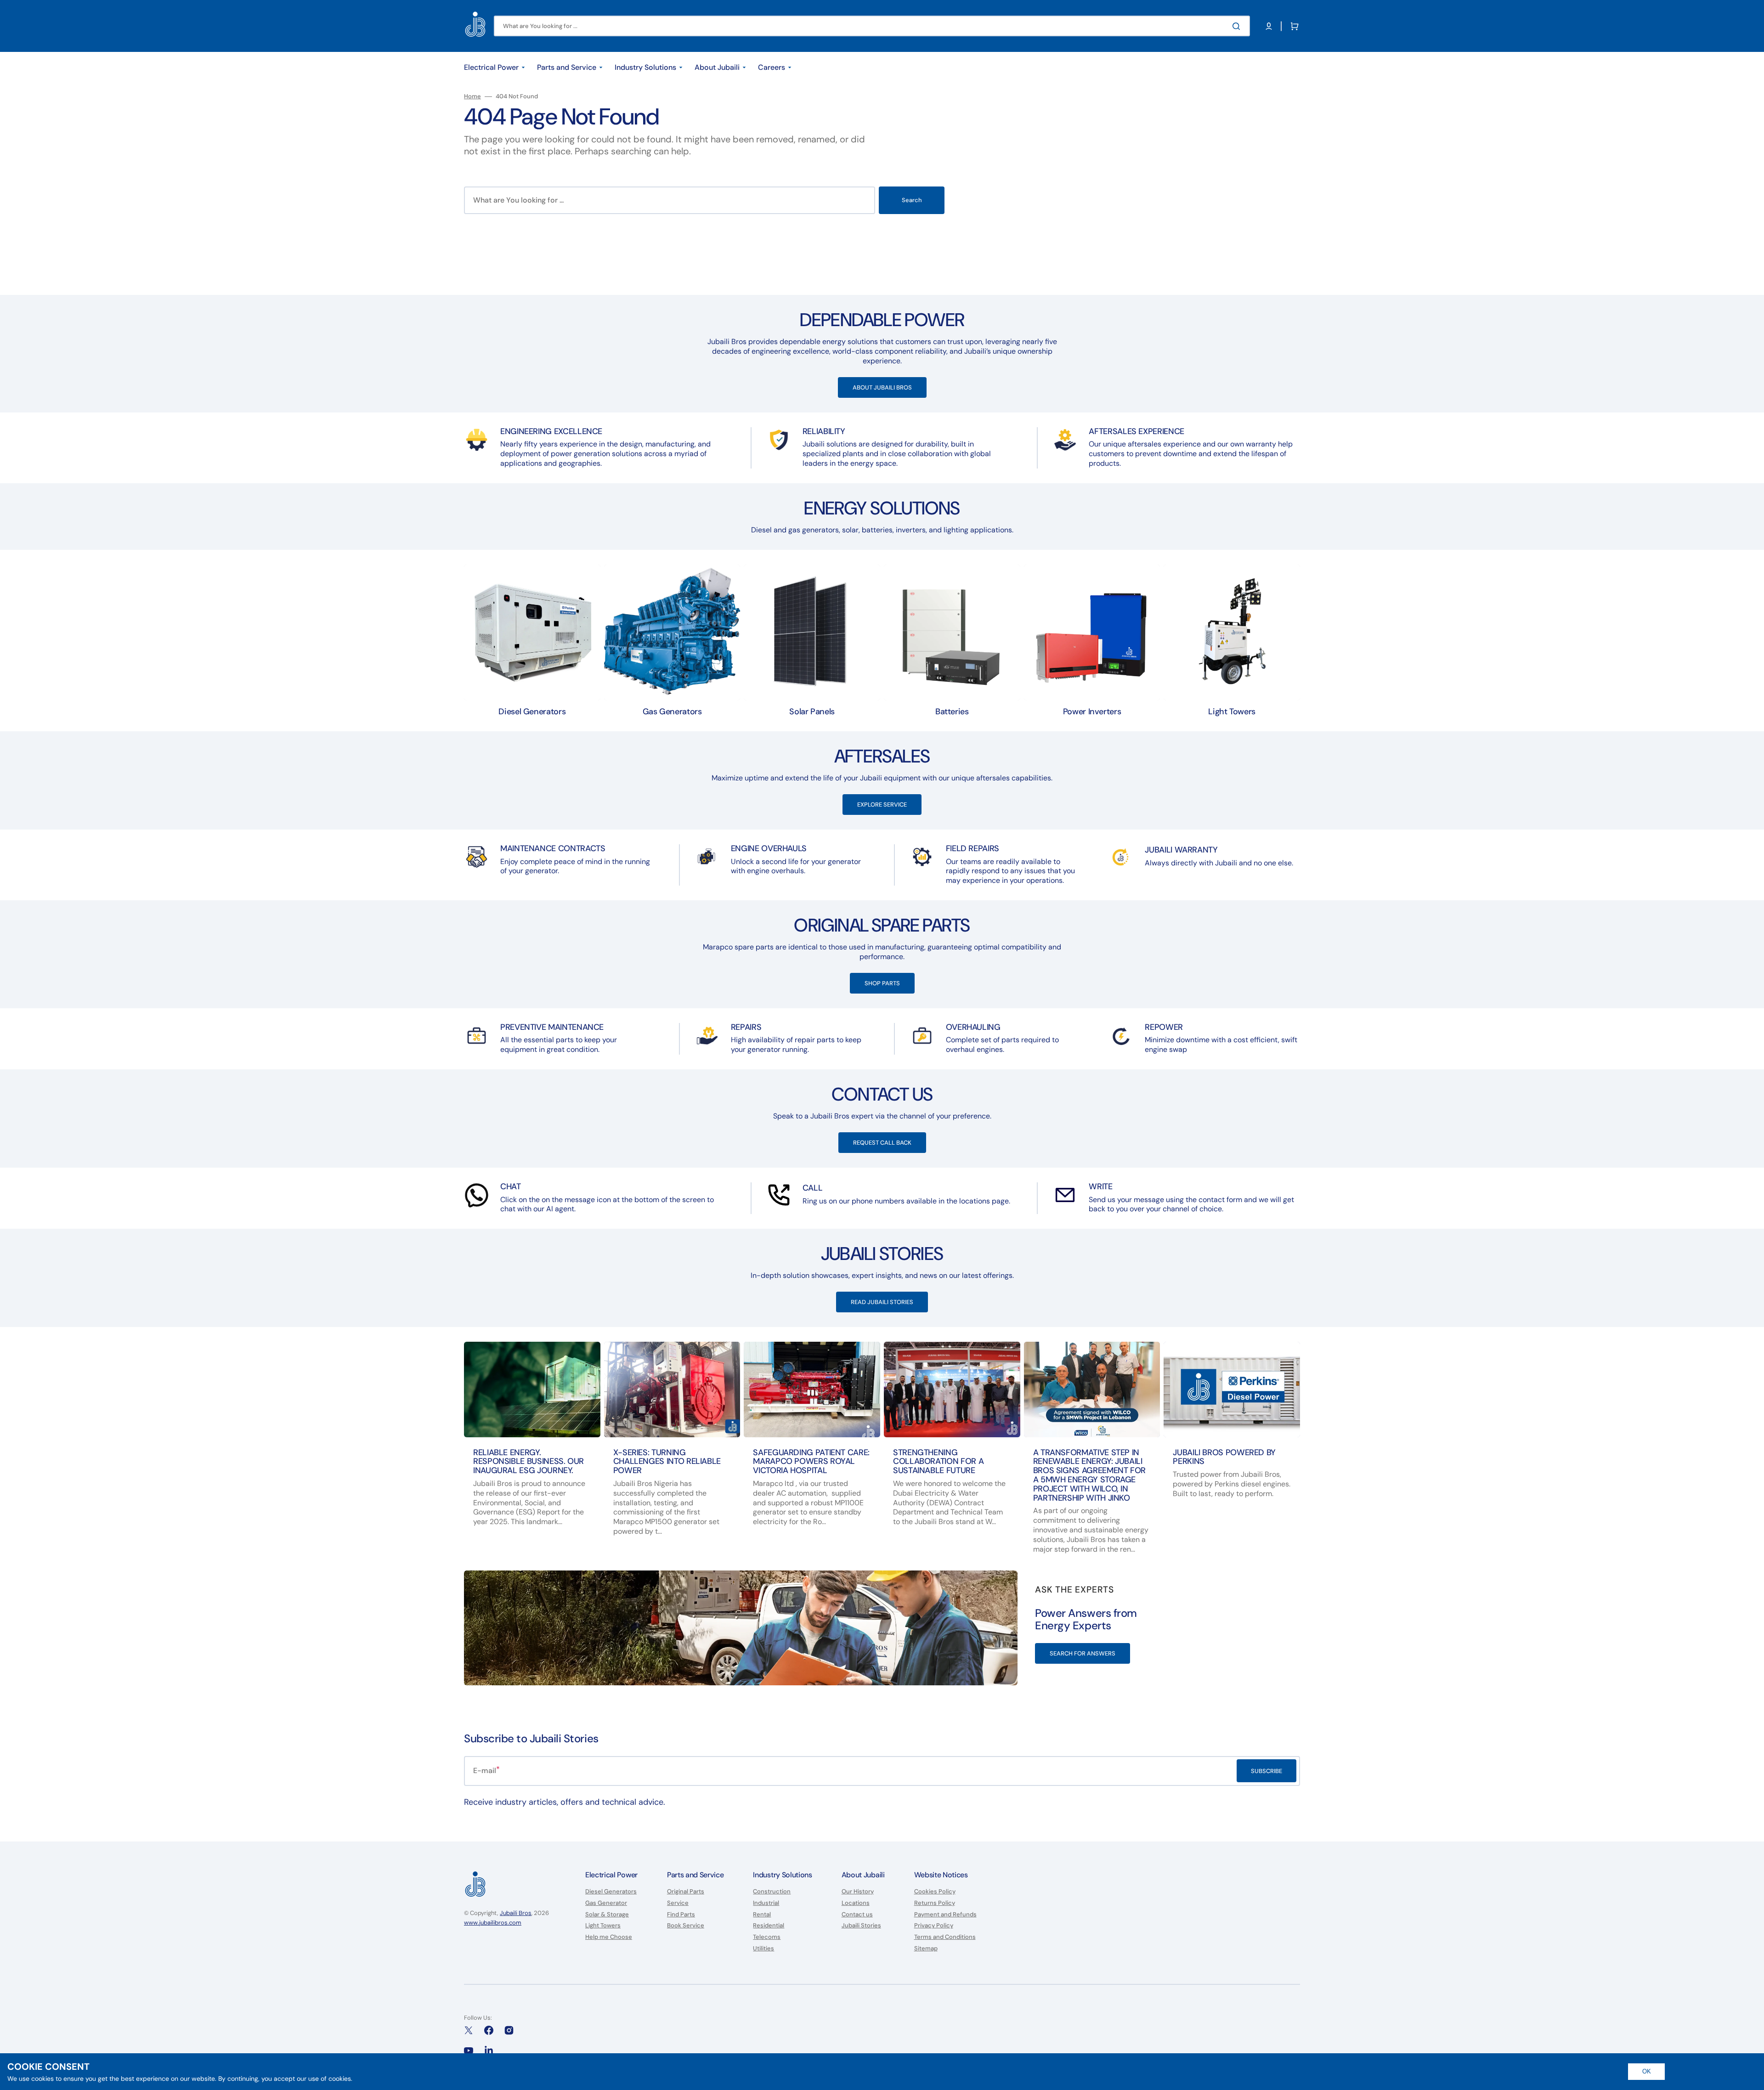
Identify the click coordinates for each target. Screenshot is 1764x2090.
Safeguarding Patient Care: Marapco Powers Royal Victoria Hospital (811, 1462)
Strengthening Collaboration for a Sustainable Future (938, 1462)
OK (1647, 2071)
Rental (762, 1914)
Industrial (766, 1903)
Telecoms (767, 1937)
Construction (772, 1892)
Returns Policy (935, 1903)
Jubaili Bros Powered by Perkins (1224, 1457)
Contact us (857, 1914)
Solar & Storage (607, 1914)
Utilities (763, 1948)
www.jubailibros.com (493, 1923)
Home (472, 96)
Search (912, 200)
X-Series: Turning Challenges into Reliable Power (667, 1462)
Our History (858, 1892)
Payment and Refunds (945, 1914)
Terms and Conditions (945, 1937)
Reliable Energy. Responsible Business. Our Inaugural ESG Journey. (529, 1462)
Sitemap (926, 1948)
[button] (1269, 26)
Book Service (686, 1925)
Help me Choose (609, 1937)
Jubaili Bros (516, 1913)
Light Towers (603, 1925)
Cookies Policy (935, 1892)
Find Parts (681, 1914)
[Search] (1238, 26)
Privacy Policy (934, 1925)
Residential (769, 1925)
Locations (856, 1903)
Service (678, 1903)
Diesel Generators (611, 1892)
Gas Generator (606, 1903)
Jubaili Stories (861, 1925)
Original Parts (686, 1892)
